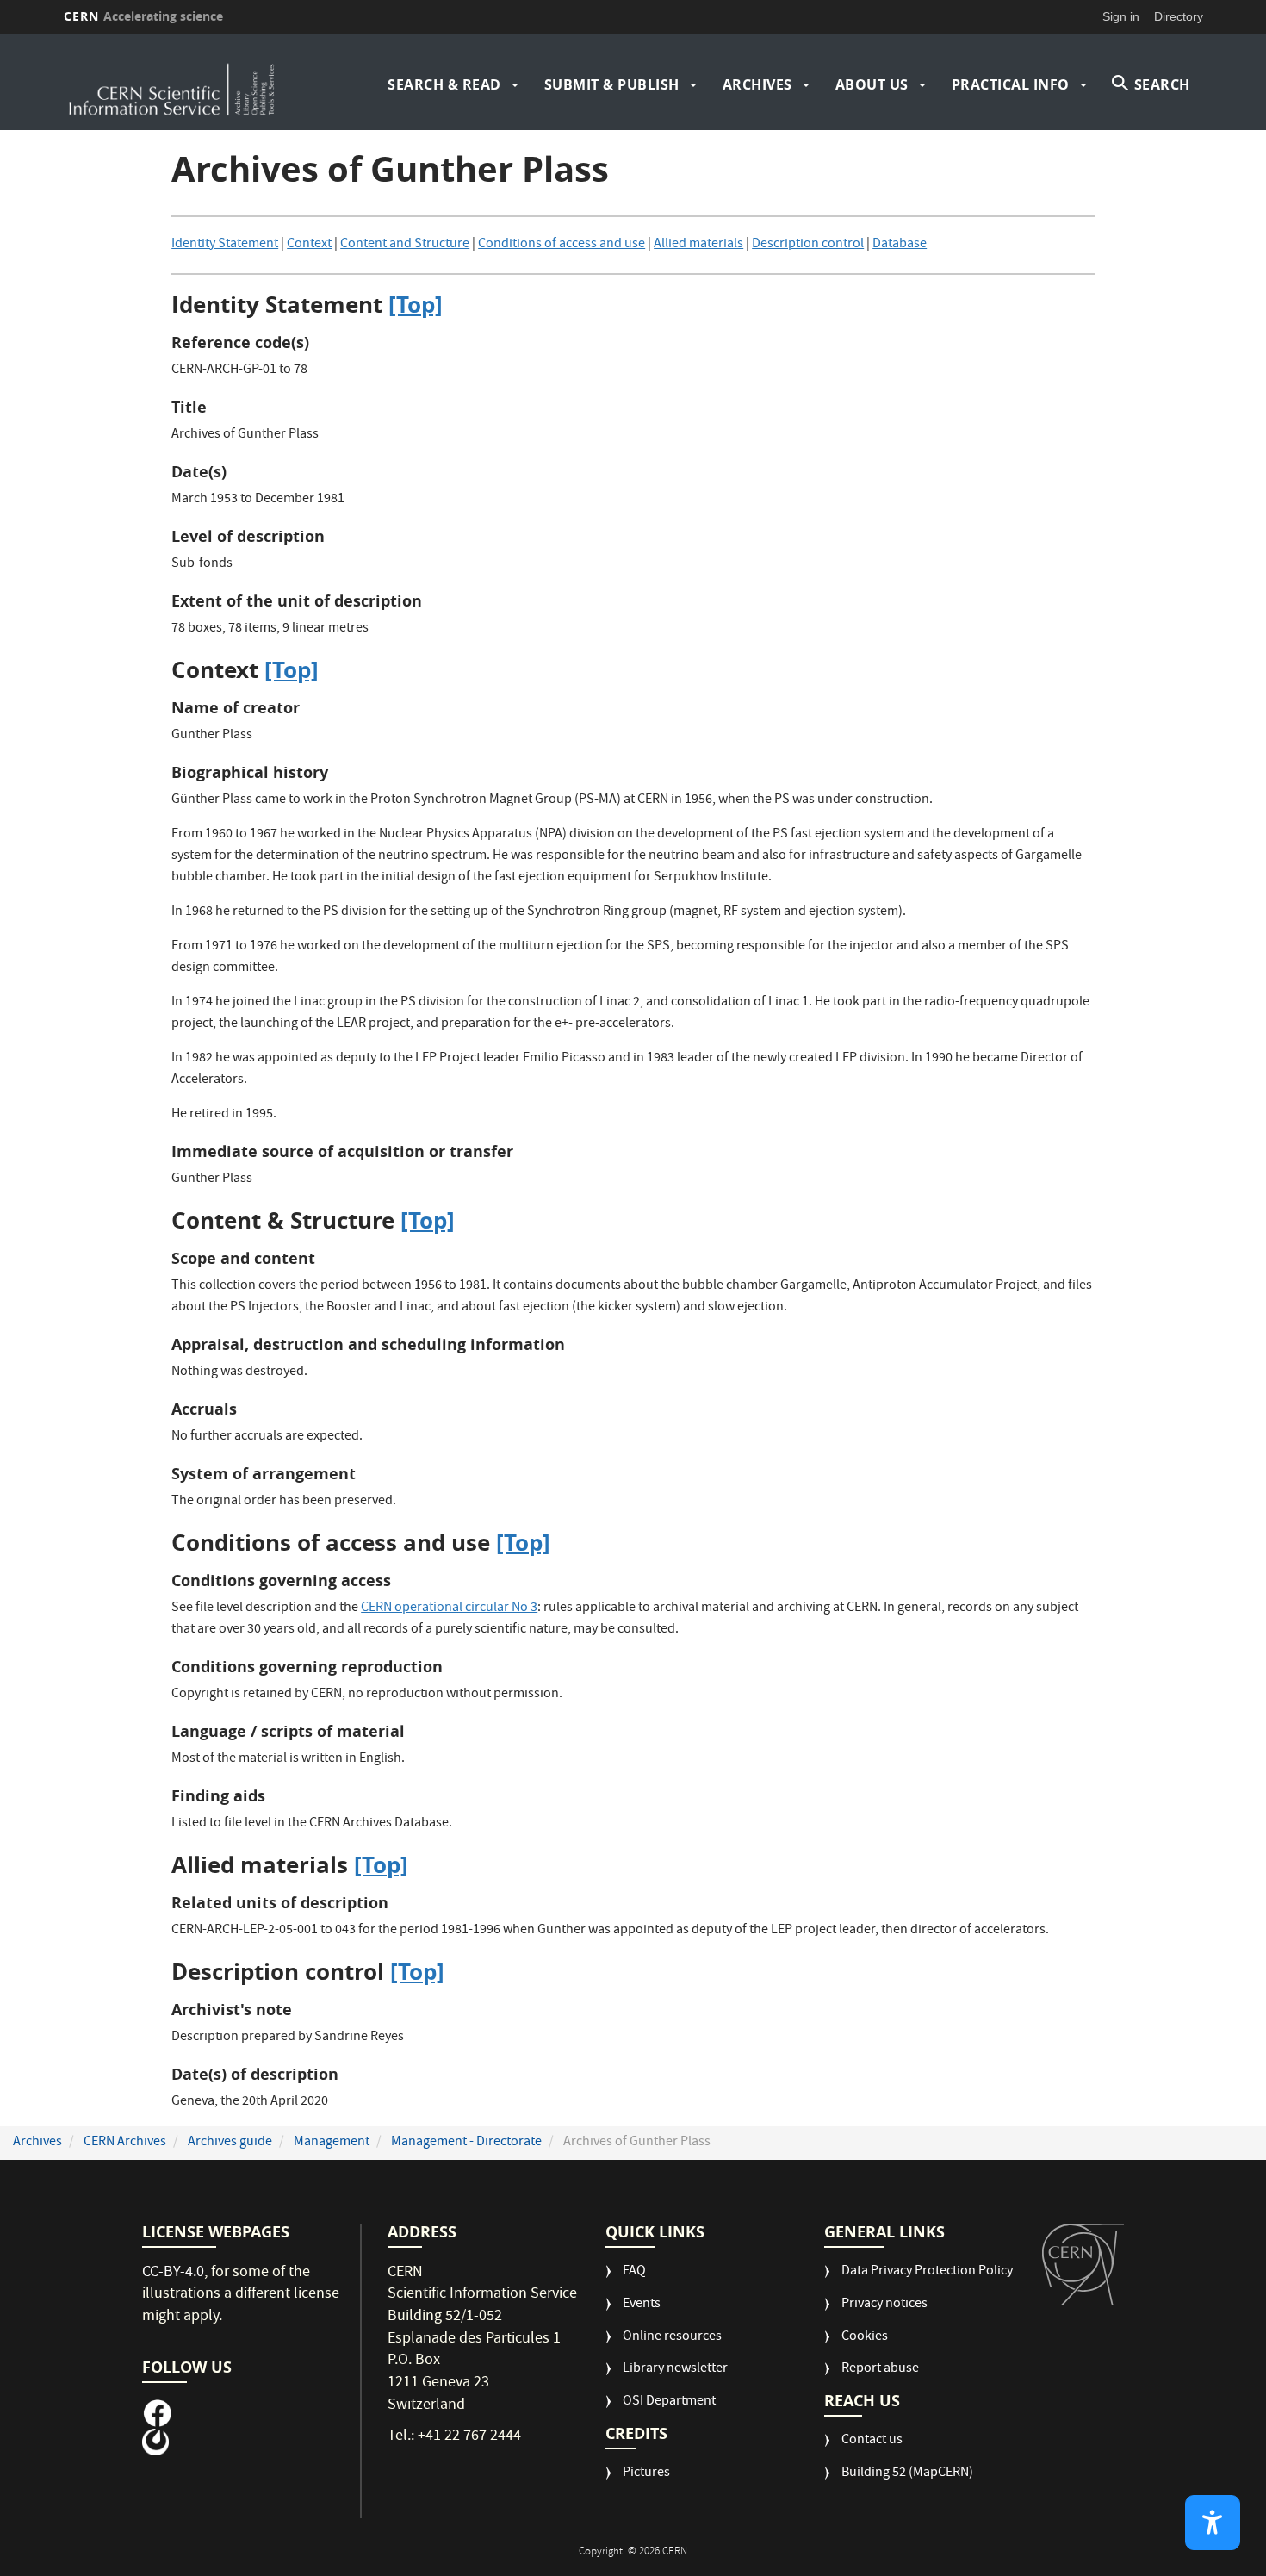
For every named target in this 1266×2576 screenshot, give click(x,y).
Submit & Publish (612, 84)
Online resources (672, 2338)
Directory (1179, 16)
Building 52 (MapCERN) (907, 2474)
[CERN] (1083, 2264)
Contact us (872, 2441)
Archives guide (230, 2143)
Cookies (865, 2338)
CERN (144, 16)
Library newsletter (675, 2370)
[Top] (416, 304)
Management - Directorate (466, 2143)
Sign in (1121, 16)
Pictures (646, 2474)
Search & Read (444, 84)
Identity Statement (225, 245)
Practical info (1011, 84)
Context (309, 245)
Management (332, 2143)
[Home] (202, 84)
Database (900, 245)
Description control (808, 245)
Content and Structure (405, 245)
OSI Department (669, 2402)
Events (642, 2305)
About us (872, 84)
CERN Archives (125, 2143)
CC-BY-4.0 (173, 2273)
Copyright (602, 2552)
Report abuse (880, 2370)
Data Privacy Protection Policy (927, 2272)
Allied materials (698, 245)
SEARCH (1162, 84)
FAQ (634, 2272)
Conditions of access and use (562, 245)
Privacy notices (884, 2305)
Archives (757, 84)
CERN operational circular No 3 (449, 1608)
